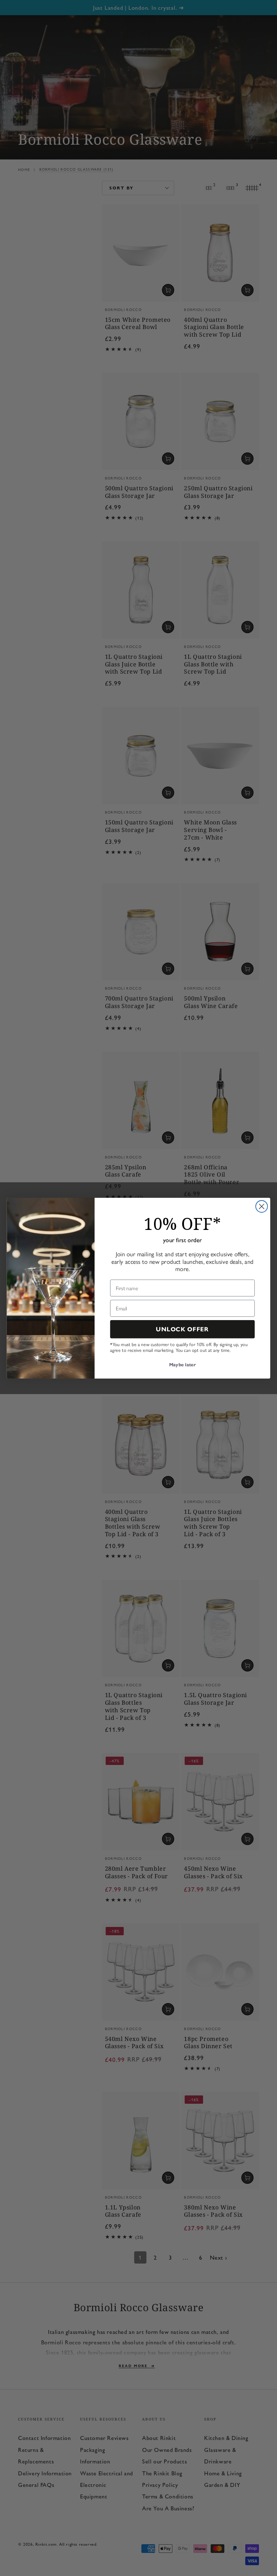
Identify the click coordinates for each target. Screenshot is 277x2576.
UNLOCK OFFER (182, 1329)
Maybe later (182, 1365)
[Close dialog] (262, 1206)
